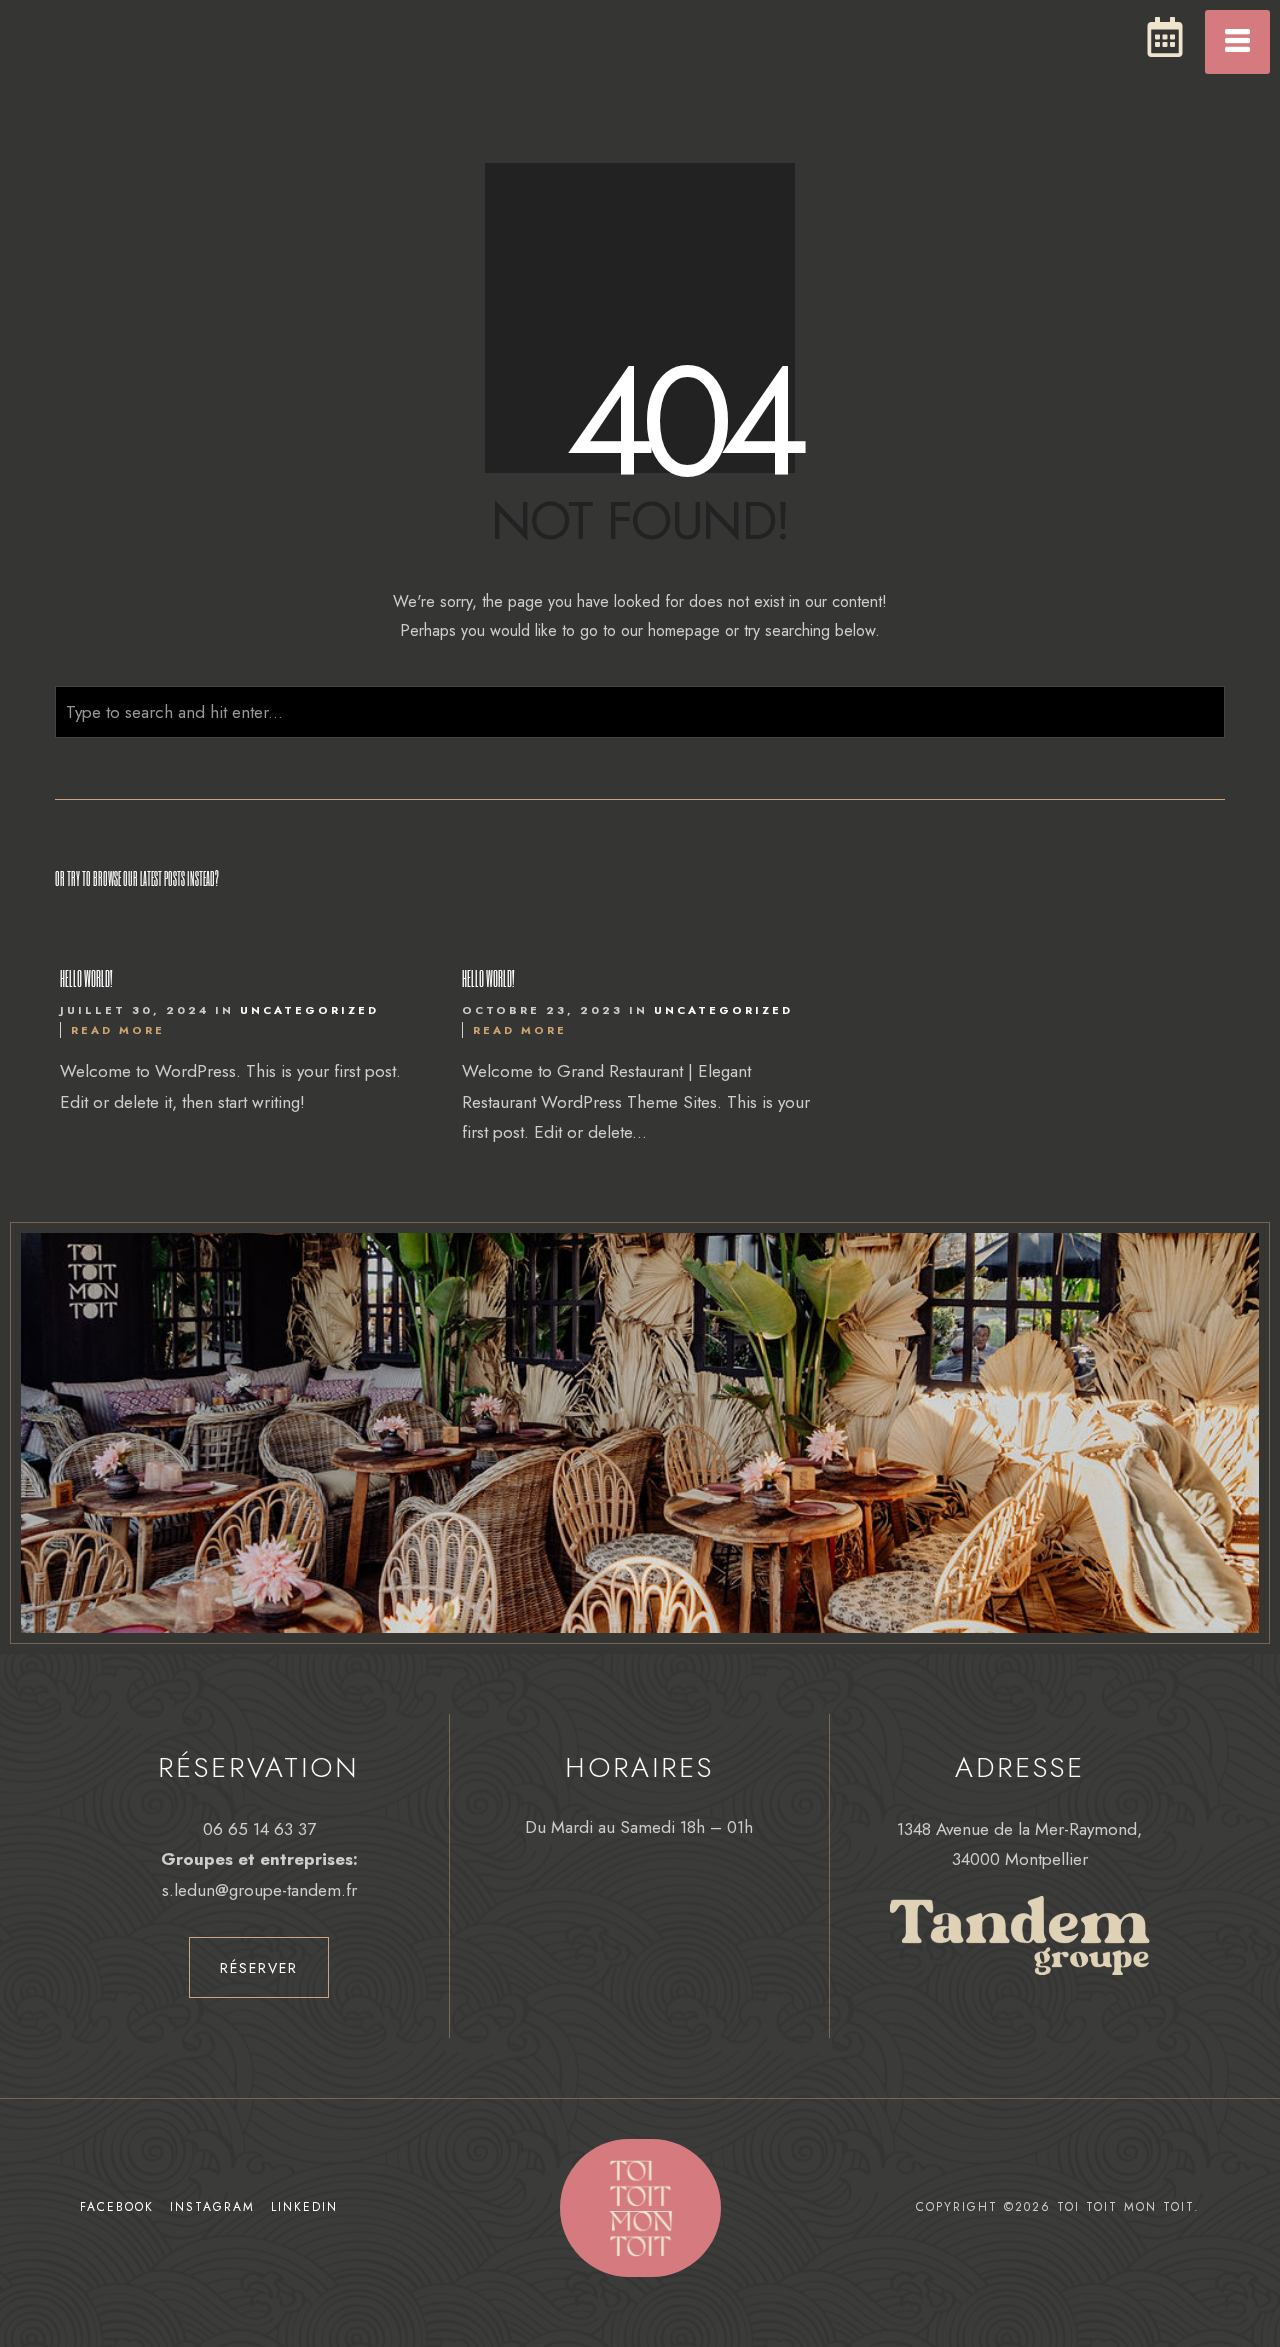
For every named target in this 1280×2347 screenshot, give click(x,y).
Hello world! (86, 978)
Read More (118, 1030)
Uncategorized (309, 1010)
